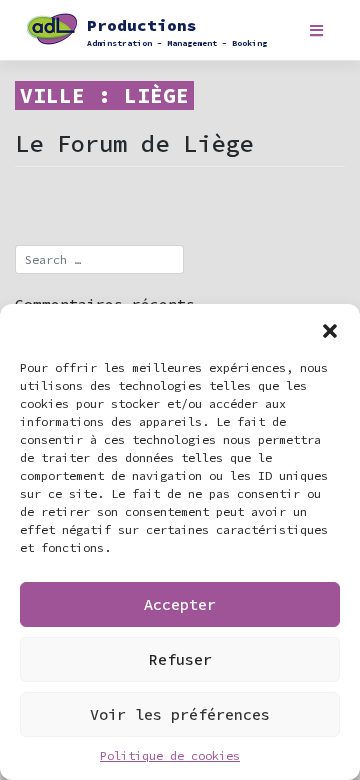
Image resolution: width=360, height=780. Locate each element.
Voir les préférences (180, 714)
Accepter (180, 604)
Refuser (180, 659)
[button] (330, 329)
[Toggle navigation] (316, 30)
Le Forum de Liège (134, 143)
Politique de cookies (170, 755)
